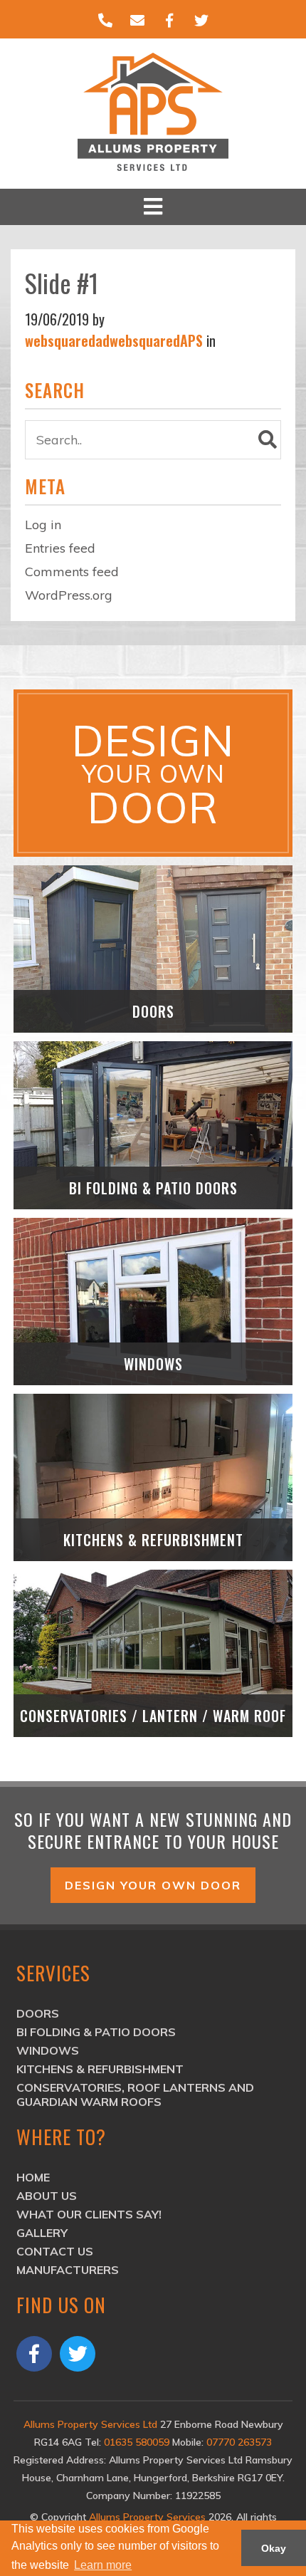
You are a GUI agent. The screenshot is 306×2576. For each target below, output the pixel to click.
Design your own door (153, 1885)
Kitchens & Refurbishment (100, 2069)
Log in (43, 525)
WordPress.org (69, 595)
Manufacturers (68, 2270)
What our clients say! (89, 2214)
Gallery (42, 2233)
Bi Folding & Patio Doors (96, 2032)
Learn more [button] (103, 2565)
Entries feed (60, 548)
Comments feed (72, 572)
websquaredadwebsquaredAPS (114, 340)
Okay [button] (274, 2548)
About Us (47, 2196)
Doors (38, 2013)
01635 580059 (137, 2442)
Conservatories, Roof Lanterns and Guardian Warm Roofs (135, 2095)
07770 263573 (239, 2442)
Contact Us (55, 2251)
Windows (48, 2050)
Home (33, 2177)
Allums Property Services (149, 2517)
